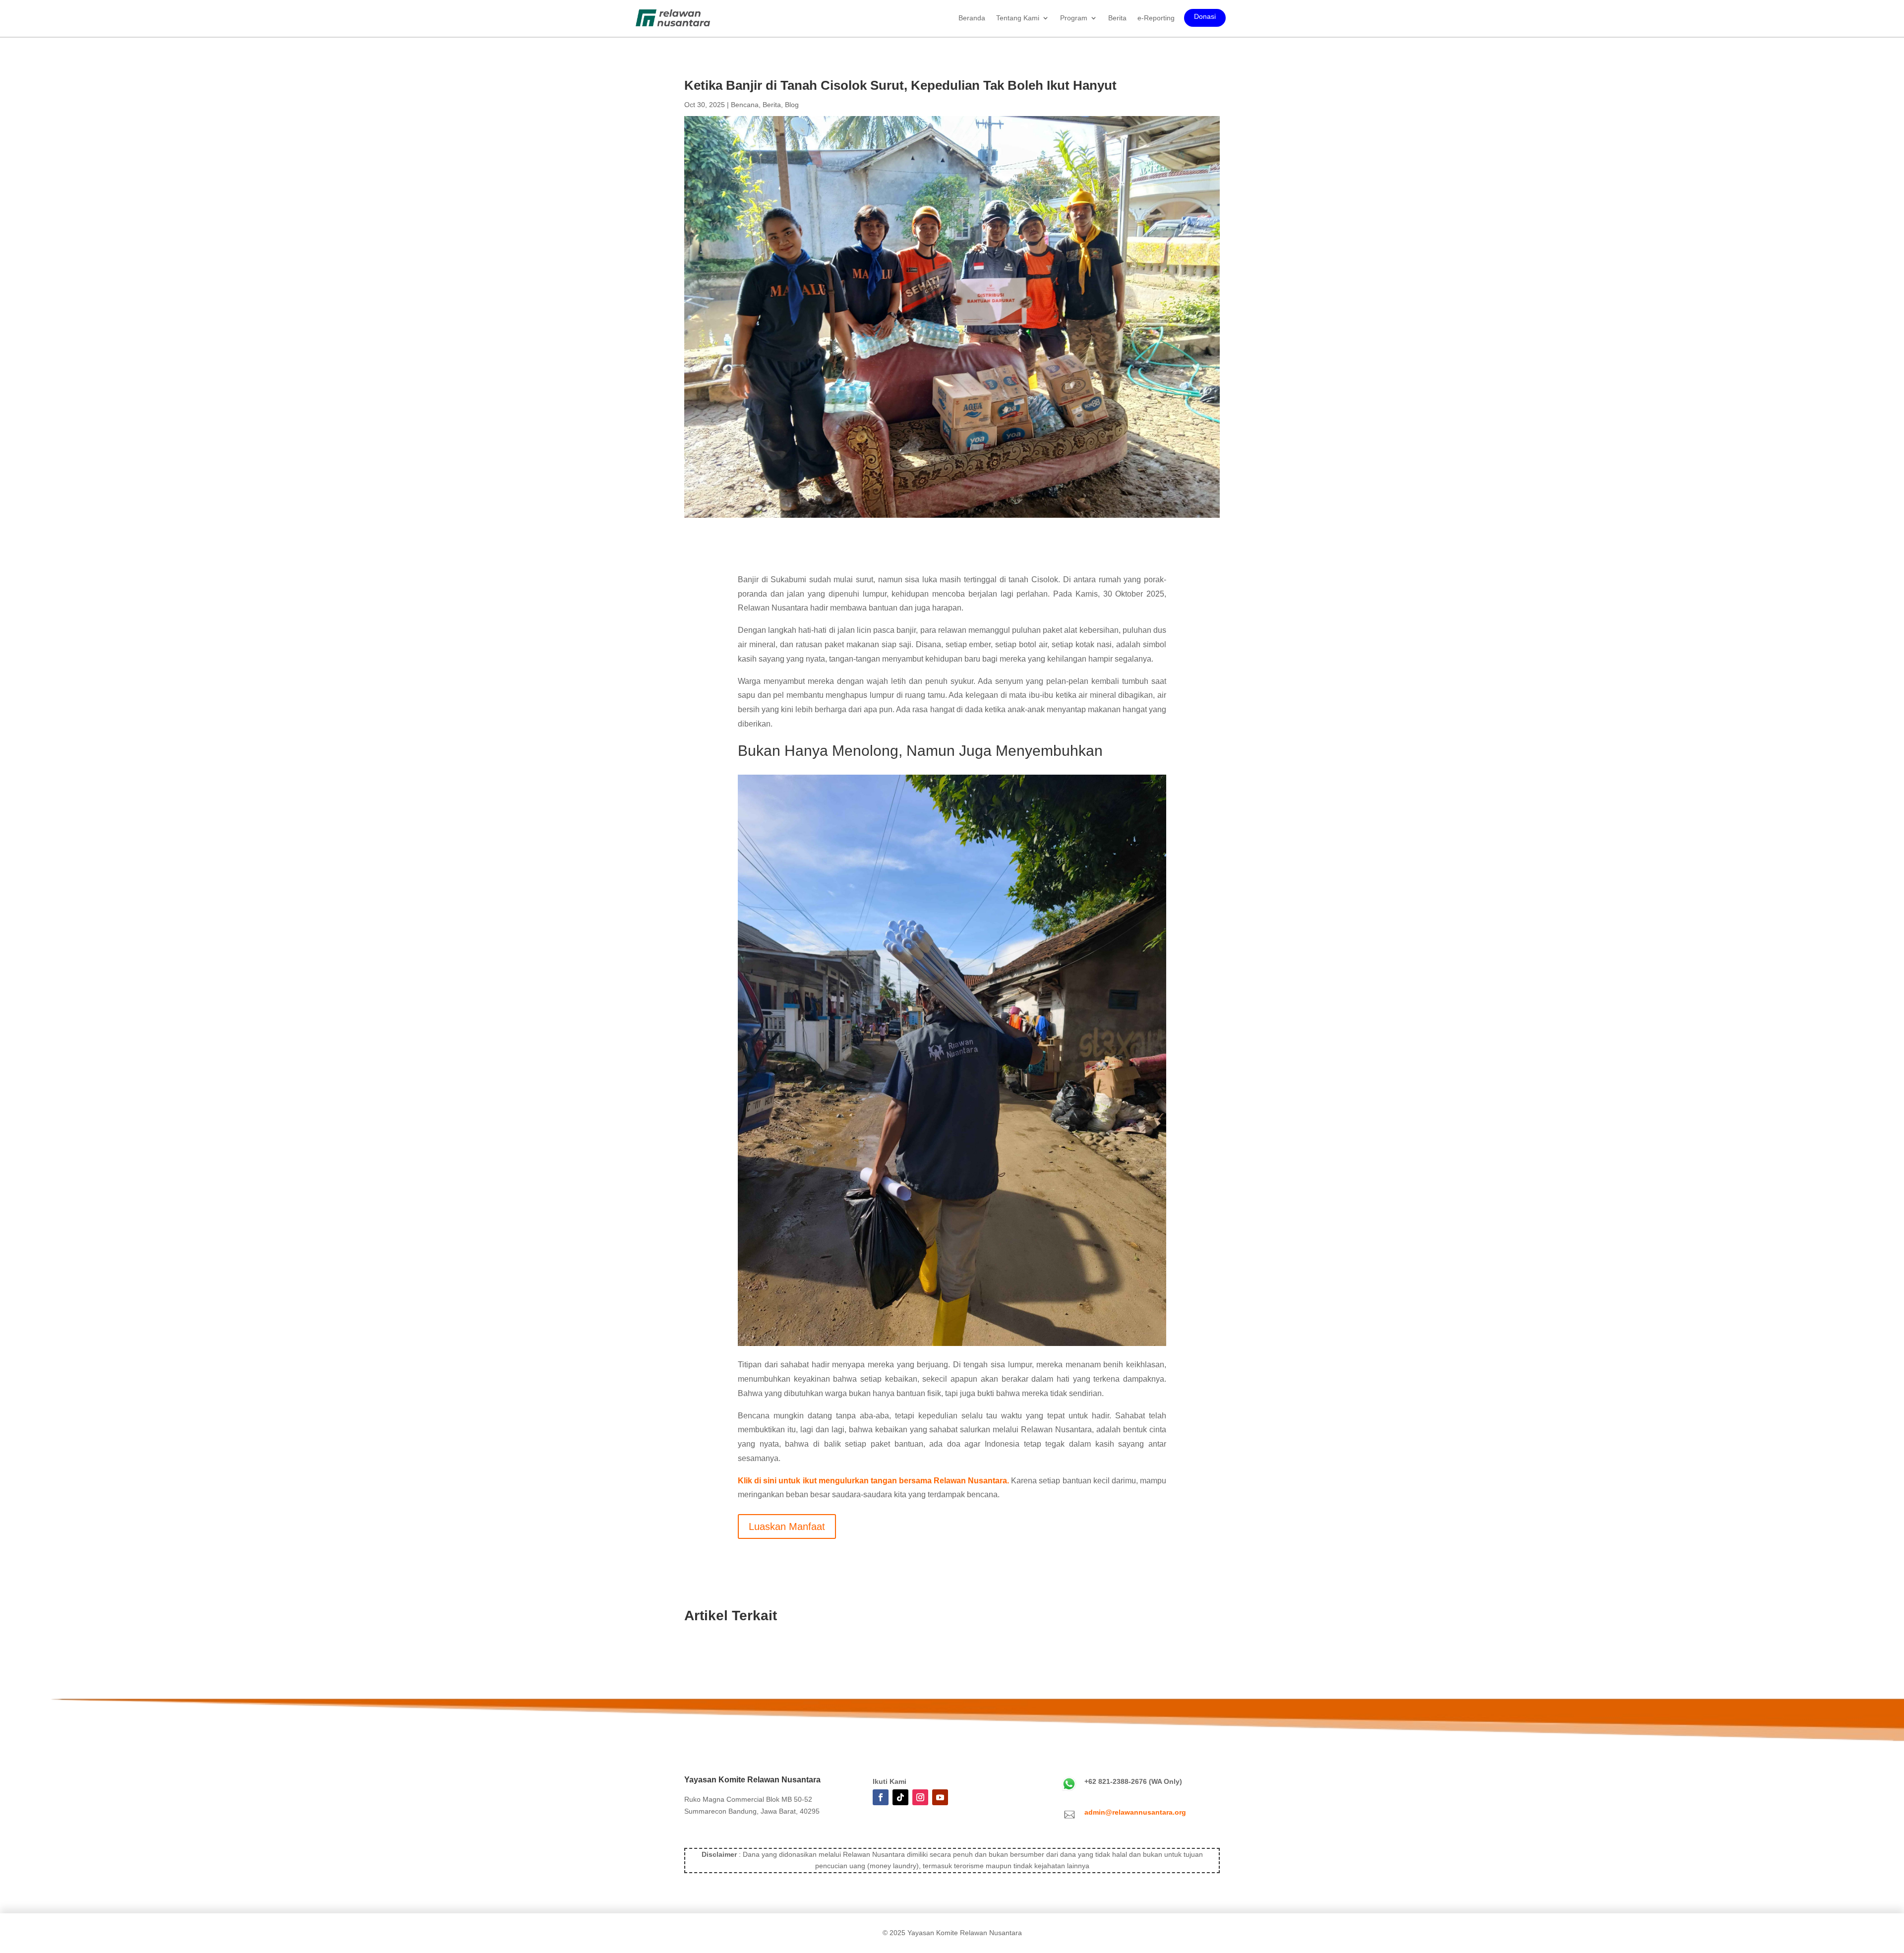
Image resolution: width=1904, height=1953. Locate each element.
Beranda (972, 18)
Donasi (1205, 17)
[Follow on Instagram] (920, 1797)
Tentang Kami (1018, 18)
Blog (792, 105)
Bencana (745, 105)
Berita (1117, 18)
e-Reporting (1156, 18)
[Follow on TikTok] (900, 1797)
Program (1074, 18)
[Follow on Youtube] (940, 1797)
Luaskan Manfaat (787, 1526)
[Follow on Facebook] (881, 1797)
